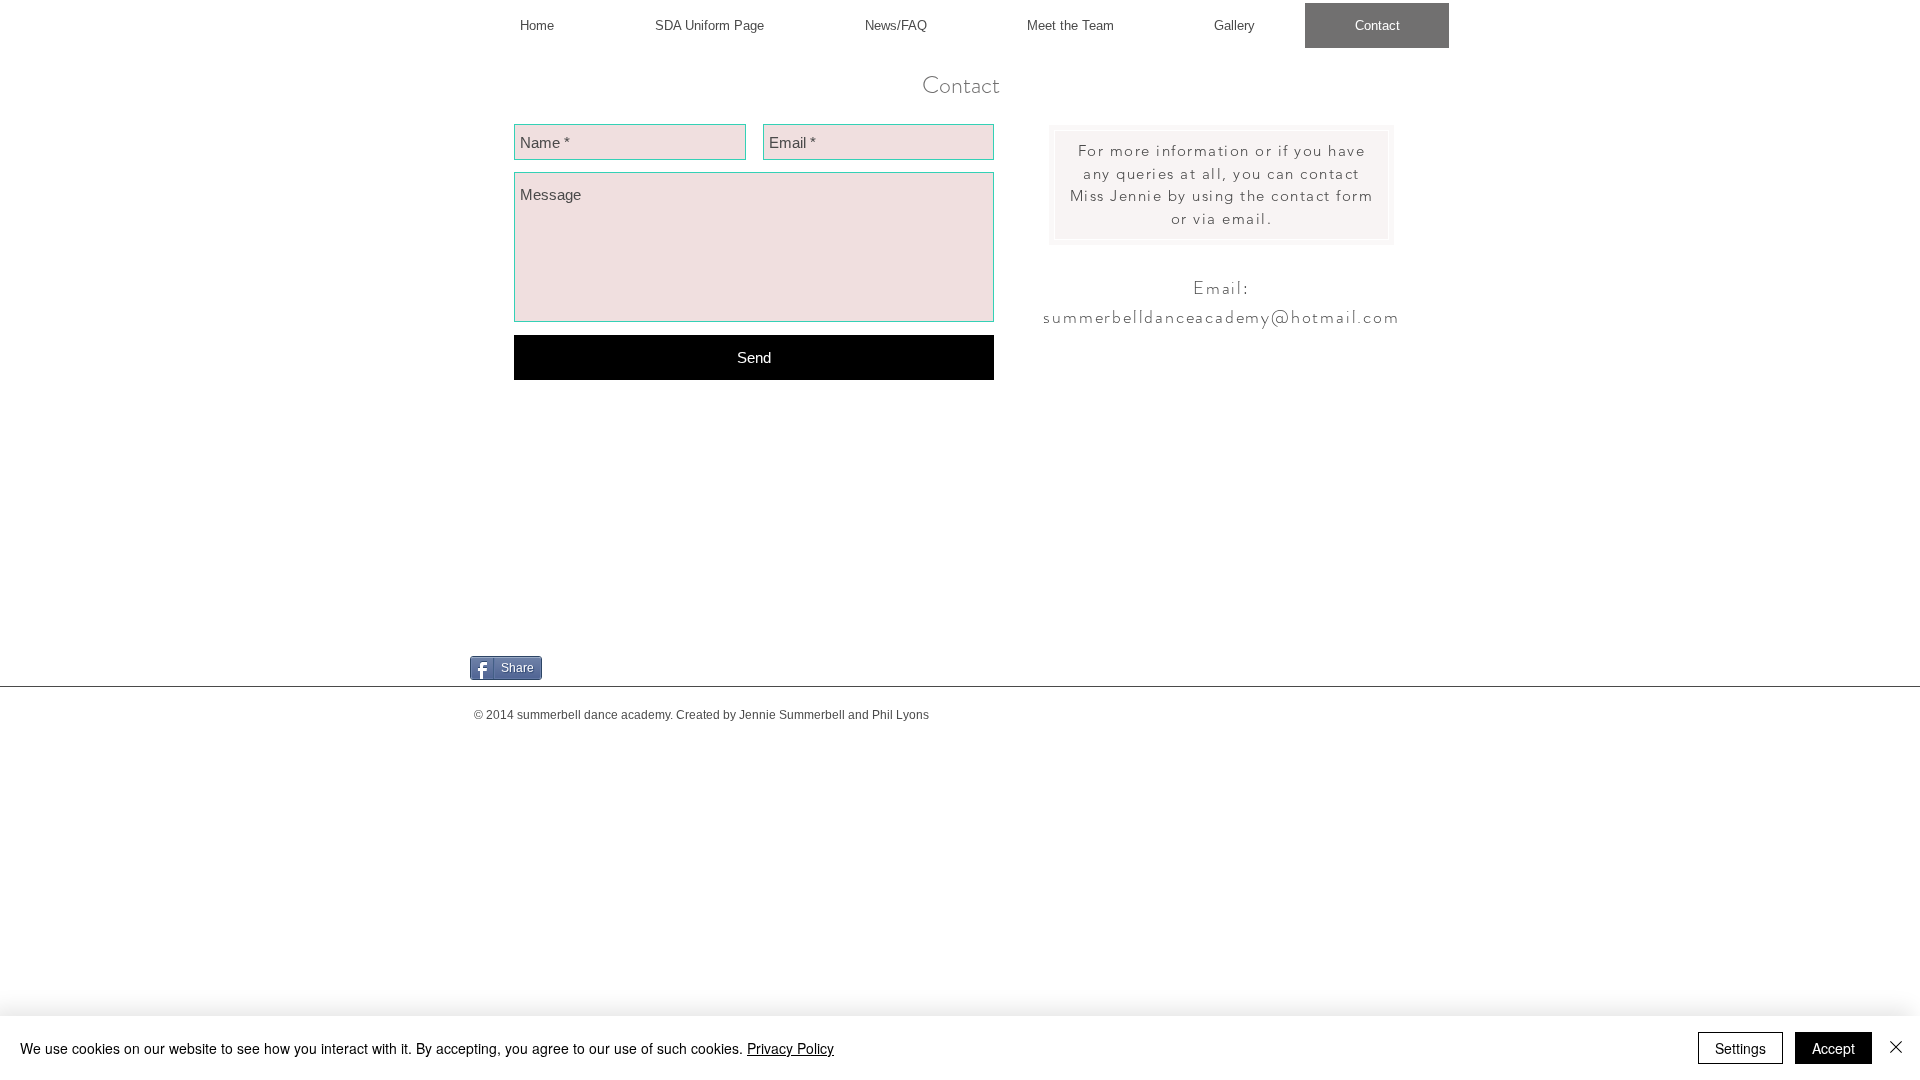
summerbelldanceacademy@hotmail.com (1221, 317)
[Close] (1896, 1048)
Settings (1740, 1048)
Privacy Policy (790, 1048)
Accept (1833, 1048)
